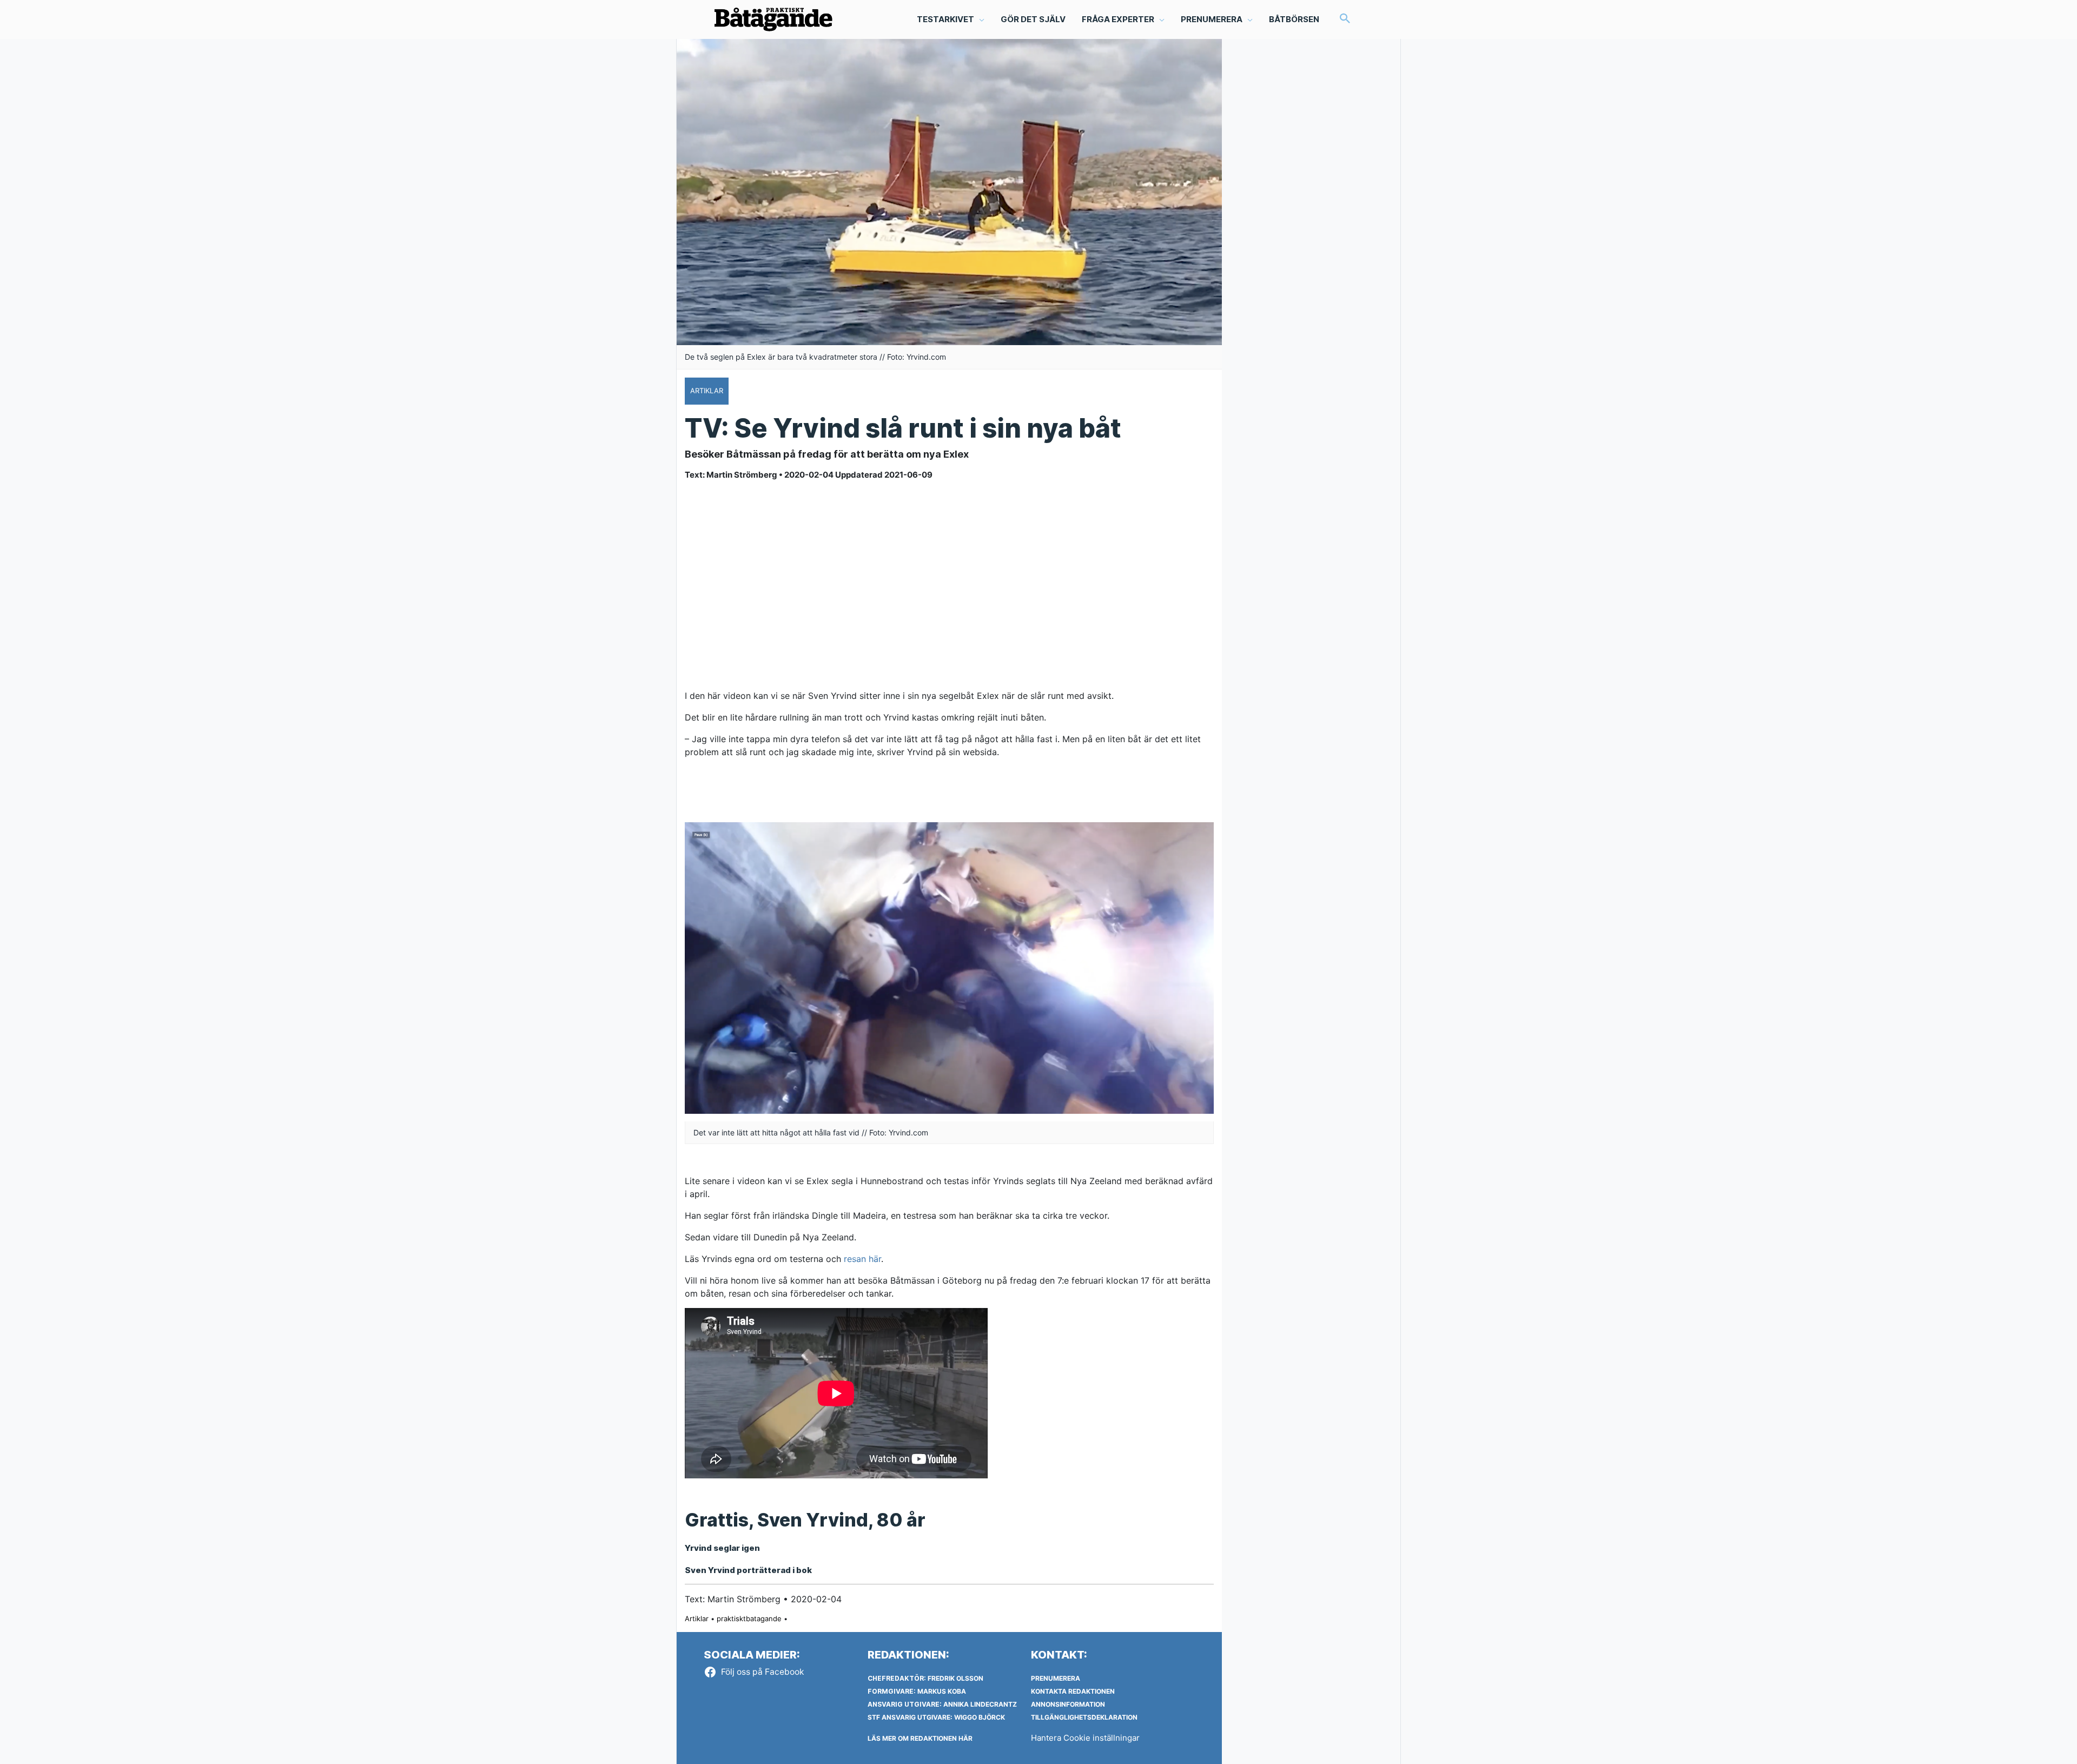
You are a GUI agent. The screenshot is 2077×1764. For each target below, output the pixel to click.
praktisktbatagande (749, 1618)
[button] (1345, 19)
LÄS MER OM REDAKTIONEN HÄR (920, 1738)
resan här (862, 1259)
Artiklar (697, 1618)
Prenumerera (1056, 1678)
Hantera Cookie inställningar (1085, 1738)
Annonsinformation (1068, 1704)
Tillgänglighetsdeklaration (1084, 1717)
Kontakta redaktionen (1073, 1691)
